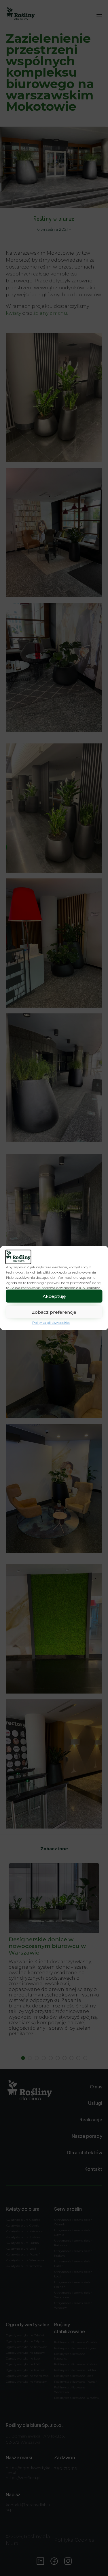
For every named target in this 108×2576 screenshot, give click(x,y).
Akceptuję (54, 1296)
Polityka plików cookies (51, 1323)
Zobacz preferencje (54, 1312)
